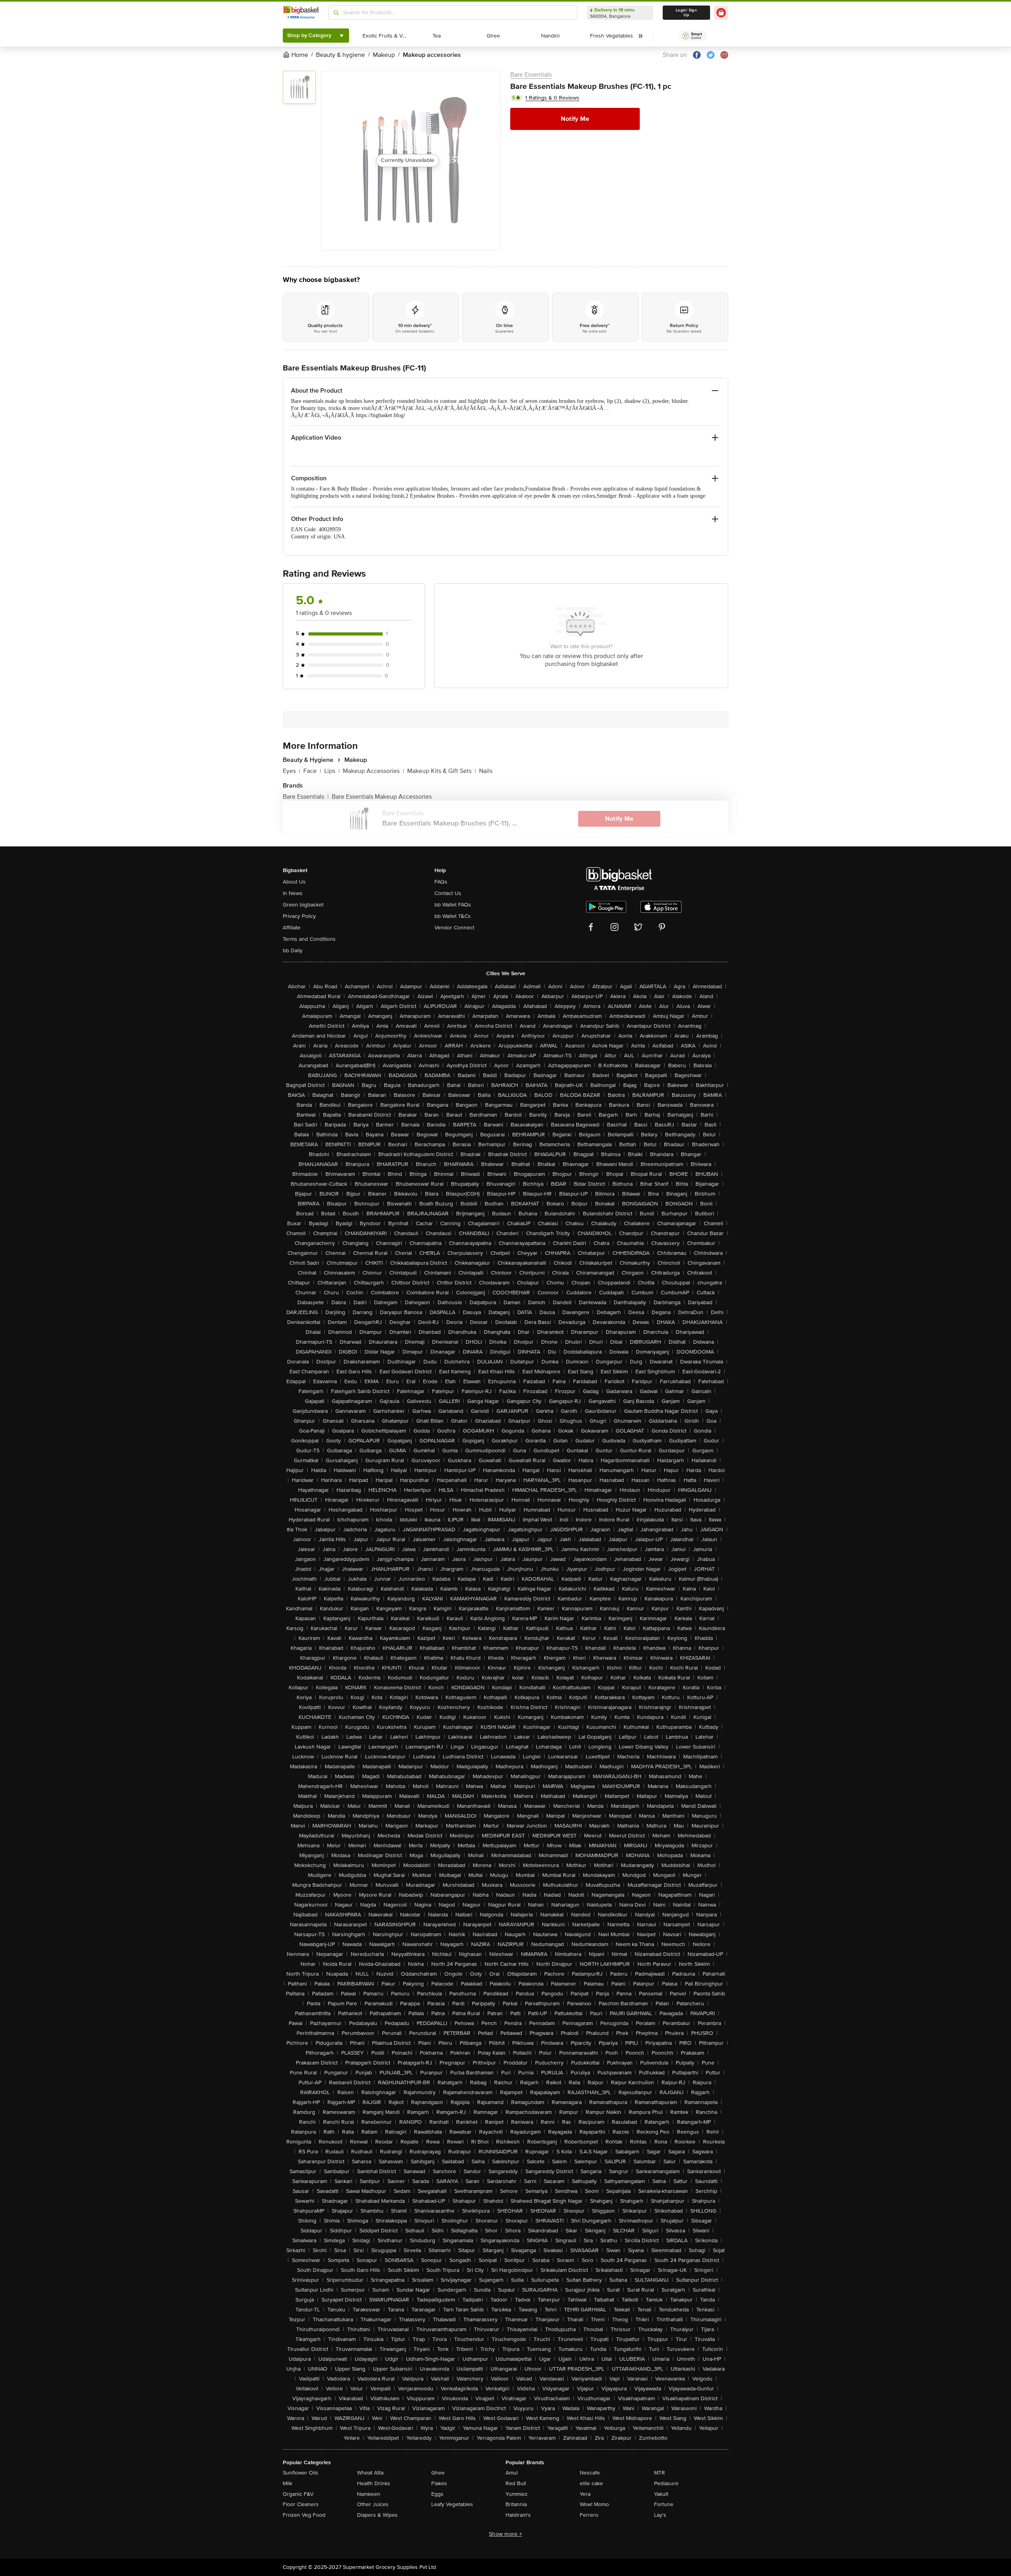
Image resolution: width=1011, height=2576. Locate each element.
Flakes (439, 2483)
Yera (585, 2494)
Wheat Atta (370, 2473)
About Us (294, 882)
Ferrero (589, 2515)
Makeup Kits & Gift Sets (442, 771)
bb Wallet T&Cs (453, 916)
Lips (332, 771)
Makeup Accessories (373, 771)
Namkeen (369, 2494)
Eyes (291, 771)
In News (293, 893)
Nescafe (590, 2473)
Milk (288, 2483)
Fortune (664, 2504)
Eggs (437, 2494)
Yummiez (517, 2494)
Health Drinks (374, 2483)
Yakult (661, 2494)
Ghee (438, 2473)
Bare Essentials (531, 75)
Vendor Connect (454, 928)
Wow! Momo (594, 2504)
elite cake (591, 2483)
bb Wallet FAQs (453, 905)
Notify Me (575, 119)
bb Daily (293, 950)
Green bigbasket (303, 905)
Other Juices (373, 2504)
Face (312, 771)
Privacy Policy (299, 916)
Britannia (516, 2504)
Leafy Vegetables (452, 2504)
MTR (660, 2473)
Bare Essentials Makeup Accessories (382, 797)
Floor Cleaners (301, 2504)
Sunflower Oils (301, 2473)
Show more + (505, 2534)
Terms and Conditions (309, 939)
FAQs (441, 882)
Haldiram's (518, 2515)
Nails (486, 771)
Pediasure (666, 2483)
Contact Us (448, 893)
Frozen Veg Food (304, 2515)
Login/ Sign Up (686, 13)
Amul (512, 2473)
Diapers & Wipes (377, 2515)
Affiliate (292, 928)
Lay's (660, 2515)
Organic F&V (298, 2494)
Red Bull (516, 2483)
